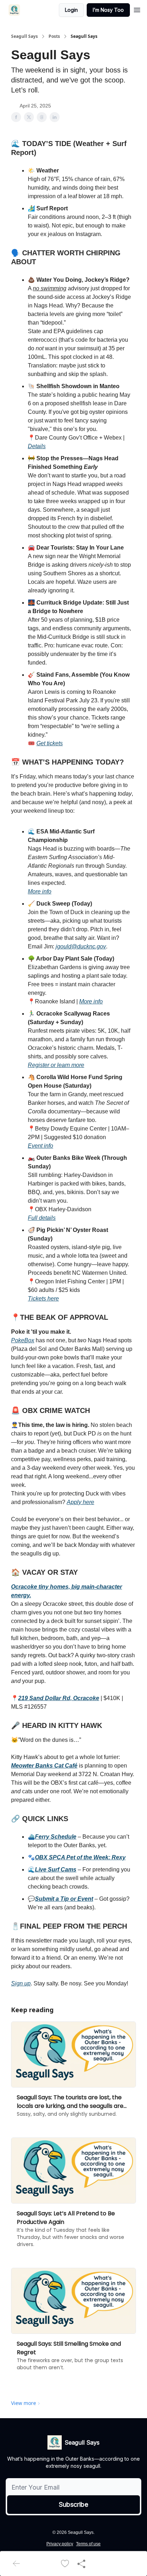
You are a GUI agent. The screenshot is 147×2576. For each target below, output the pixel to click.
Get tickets (50, 743)
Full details (42, 1218)
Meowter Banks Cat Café (44, 1766)
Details (37, 446)
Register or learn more (56, 1065)
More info (40, 891)
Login (71, 10)
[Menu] (137, 9)
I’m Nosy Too (108, 10)
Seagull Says (24, 36)
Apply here (80, 1502)
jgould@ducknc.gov (81, 946)
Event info (40, 1146)
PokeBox (23, 1340)
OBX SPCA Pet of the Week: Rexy (80, 1857)
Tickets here (43, 1299)
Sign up (21, 1983)
